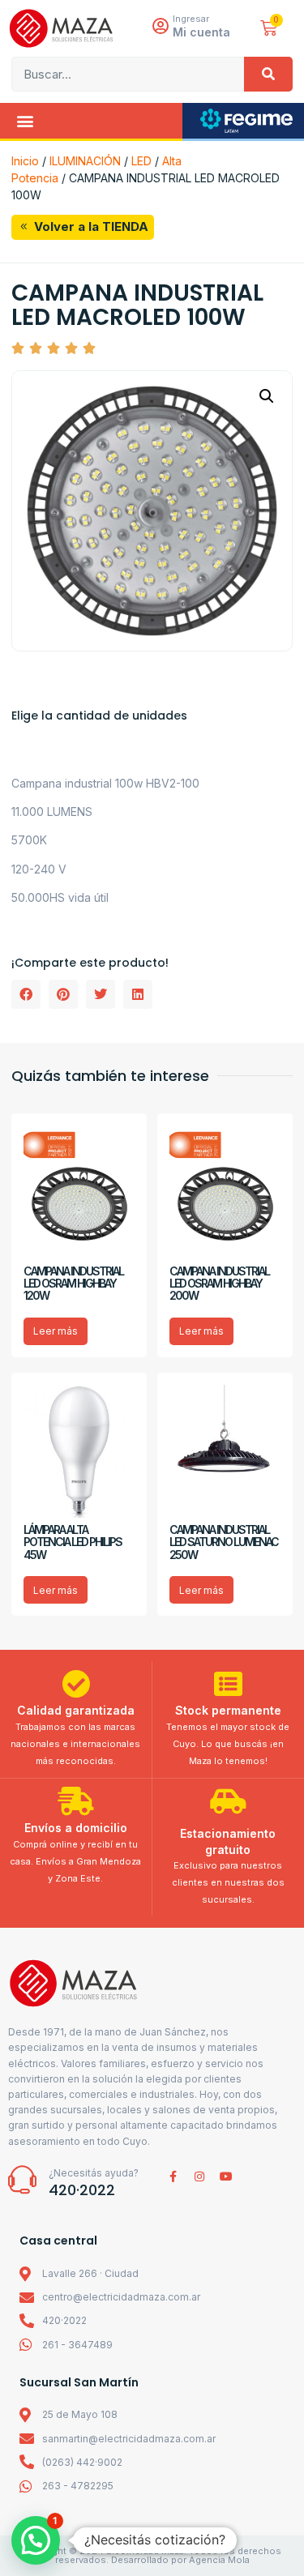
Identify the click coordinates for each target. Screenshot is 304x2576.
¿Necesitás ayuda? (94, 2173)
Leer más (56, 1331)
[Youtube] (226, 2177)
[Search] (268, 74)
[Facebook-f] (173, 2177)
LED (141, 161)
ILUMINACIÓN (85, 161)
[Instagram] (199, 2177)
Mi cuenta (201, 32)
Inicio (25, 161)
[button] (25, 120)
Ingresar (191, 19)
